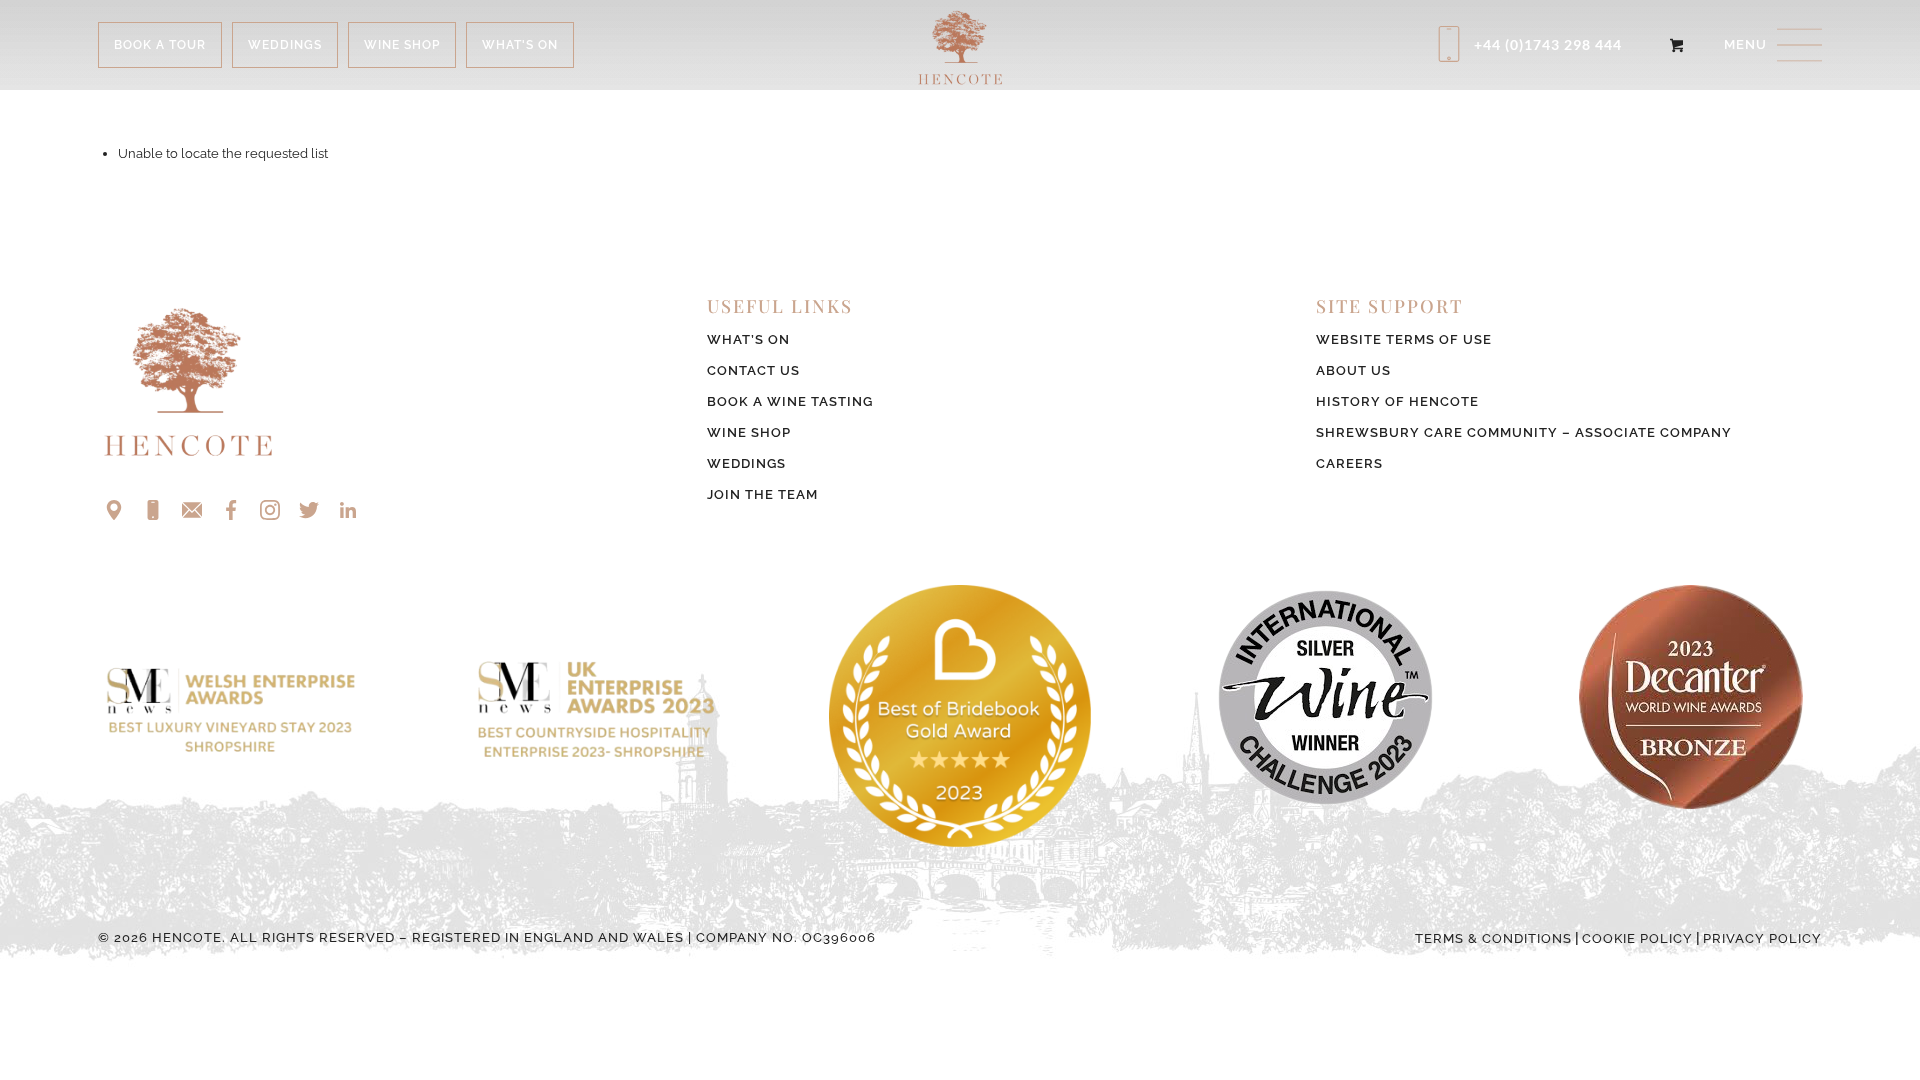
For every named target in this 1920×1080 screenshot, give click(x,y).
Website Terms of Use (1404, 339)
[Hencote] (960, 45)
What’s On (748, 339)
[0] (1676, 45)
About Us (1353, 370)
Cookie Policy (1637, 938)
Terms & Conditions (1493, 938)
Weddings (746, 463)
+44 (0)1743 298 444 (1548, 44)
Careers (1349, 463)
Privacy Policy (1762, 938)
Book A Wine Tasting (790, 401)
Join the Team (762, 494)
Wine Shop (749, 432)
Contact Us (753, 370)
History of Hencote (1397, 401)
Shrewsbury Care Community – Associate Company (1524, 432)
